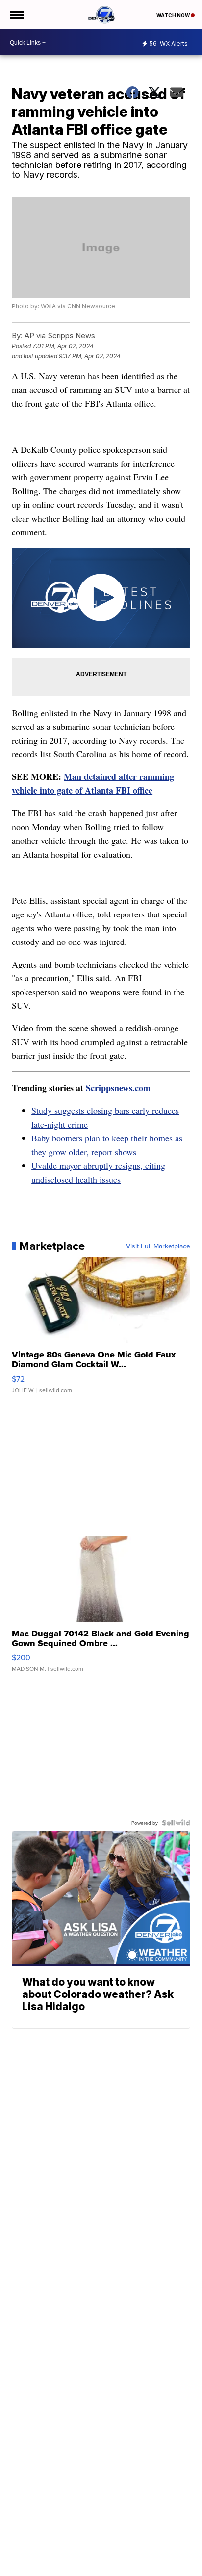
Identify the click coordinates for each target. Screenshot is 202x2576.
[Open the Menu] (16, 15)
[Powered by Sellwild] (176, 1823)
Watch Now (174, 15)
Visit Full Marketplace (158, 1246)
